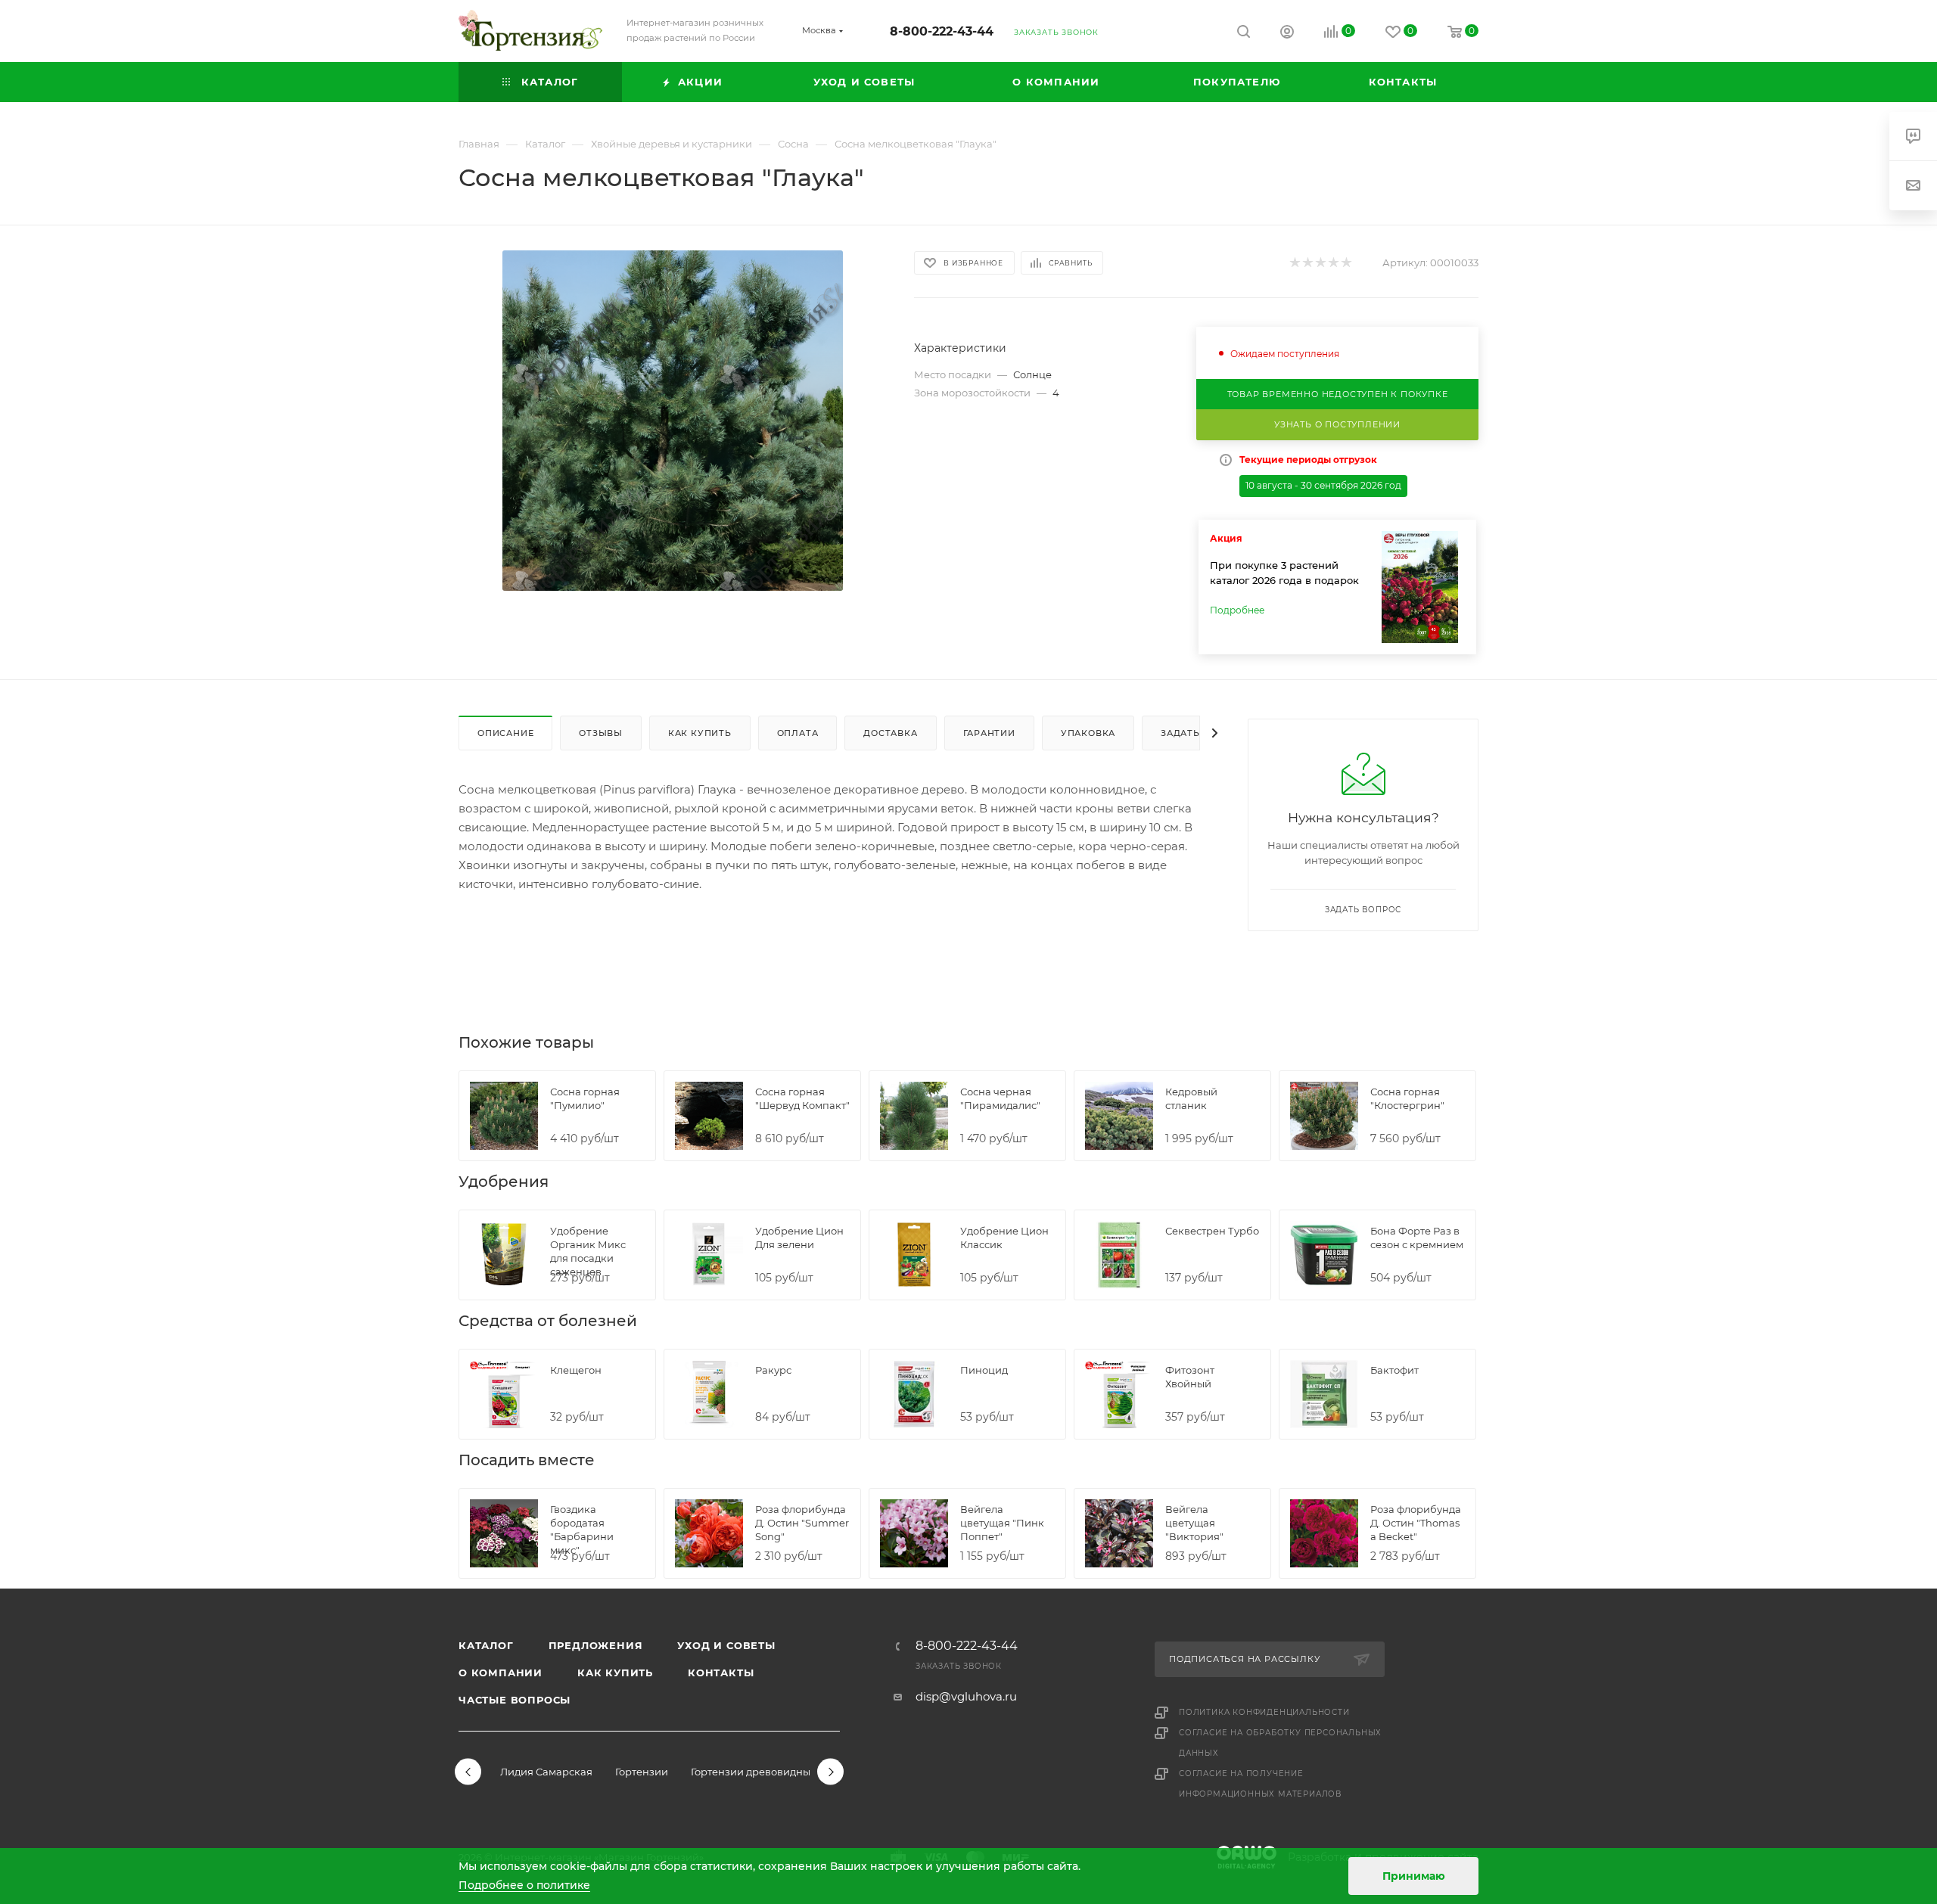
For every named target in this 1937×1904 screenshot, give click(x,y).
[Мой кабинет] (1287, 34)
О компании (501, 1673)
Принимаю (1414, 1876)
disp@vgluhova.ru (966, 1696)
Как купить (615, 1673)
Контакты (721, 1673)
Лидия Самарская (546, 1772)
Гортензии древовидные (754, 1772)
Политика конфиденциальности (1264, 1712)
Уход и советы (726, 1645)
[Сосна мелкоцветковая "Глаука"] (673, 421)
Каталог (486, 1645)
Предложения (596, 1645)
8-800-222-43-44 (942, 31)
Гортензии (642, 1772)
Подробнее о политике (524, 1885)
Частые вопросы (515, 1700)
